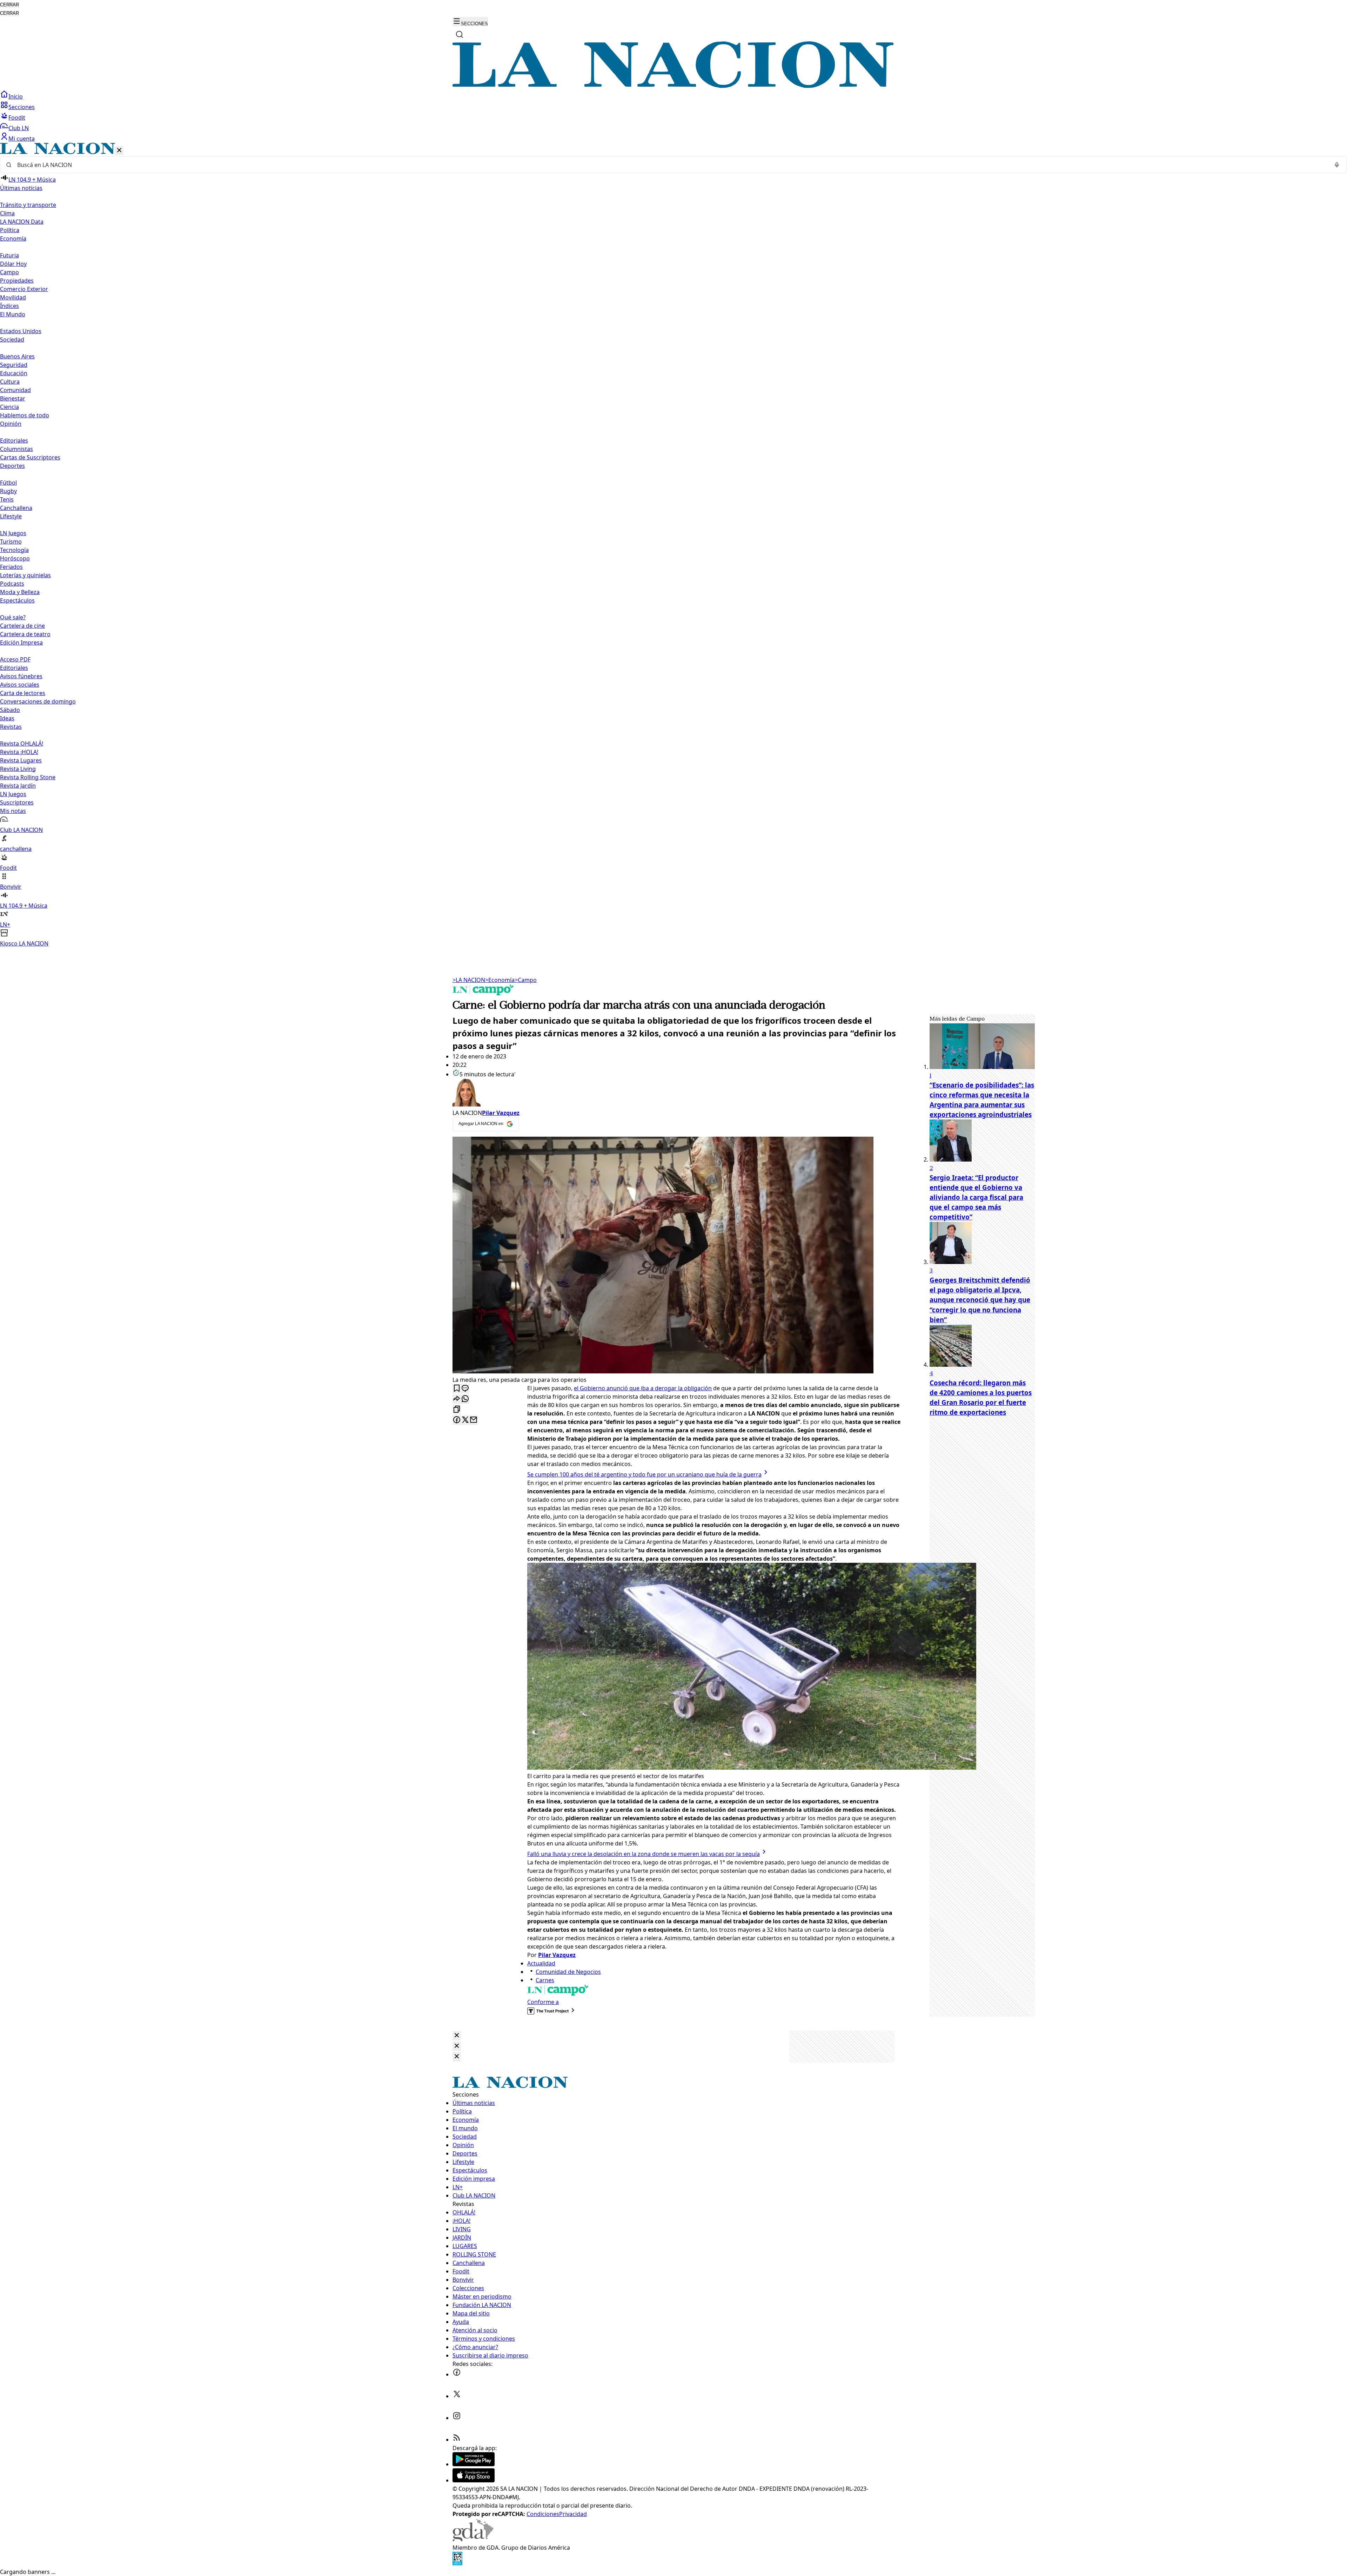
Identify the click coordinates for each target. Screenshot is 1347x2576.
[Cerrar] (119, 151)
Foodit (17, 117)
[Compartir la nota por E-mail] (474, 1420)
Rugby (8, 491)
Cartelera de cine (22, 626)
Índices (9, 306)
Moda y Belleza (20, 592)
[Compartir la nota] (457, 1399)
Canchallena (16, 508)
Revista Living (18, 769)
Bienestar (13, 398)
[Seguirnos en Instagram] (457, 2418)
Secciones (22, 107)
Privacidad (573, 2514)
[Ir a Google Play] (474, 2464)
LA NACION (469, 980)
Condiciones (543, 2514)
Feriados (11, 567)
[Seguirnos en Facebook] (457, 2374)
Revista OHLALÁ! (22, 744)
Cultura (10, 382)
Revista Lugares (21, 760)
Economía (500, 980)
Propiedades (17, 281)
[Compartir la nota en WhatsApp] (465, 1399)
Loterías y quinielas (25, 575)
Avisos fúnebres (21, 676)
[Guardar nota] (457, 1389)
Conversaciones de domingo (38, 701)
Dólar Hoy (13, 264)
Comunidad (15, 390)
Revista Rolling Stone (28, 777)
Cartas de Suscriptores (30, 457)
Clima (7, 213)
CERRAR (9, 5)
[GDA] (473, 2539)
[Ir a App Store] (474, 2480)
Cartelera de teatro (25, 634)
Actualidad (541, 1963)
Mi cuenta (22, 139)
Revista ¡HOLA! (19, 752)
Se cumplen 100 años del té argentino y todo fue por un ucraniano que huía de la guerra (644, 1474)
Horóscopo (15, 558)
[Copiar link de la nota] (457, 1410)
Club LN (19, 128)
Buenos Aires (17, 356)
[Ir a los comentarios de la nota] (465, 1389)
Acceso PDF (15, 659)
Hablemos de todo (25, 415)
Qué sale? (13, 617)
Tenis (7, 499)
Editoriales (14, 440)
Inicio (16, 96)
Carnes (545, 1980)
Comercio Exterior (24, 289)
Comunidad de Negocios (568, 1972)
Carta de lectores (23, 693)
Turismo (11, 542)
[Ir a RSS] (457, 2440)
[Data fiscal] (457, 2563)
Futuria (9, 255)
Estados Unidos (21, 331)
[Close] (457, 2036)
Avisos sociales (20, 685)
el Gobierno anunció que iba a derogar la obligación (643, 1388)
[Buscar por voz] (1337, 165)
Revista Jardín (18, 786)
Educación (14, 373)
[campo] (483, 993)
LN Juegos (13, 533)
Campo (9, 272)
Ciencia (9, 407)
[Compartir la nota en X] (465, 1420)
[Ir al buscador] (460, 34)
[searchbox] (671, 165)
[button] (673, 545)
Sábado (10, 710)
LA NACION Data (22, 222)
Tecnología (14, 550)
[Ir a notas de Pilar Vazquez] (677, 1094)
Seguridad (14, 365)
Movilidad (13, 297)
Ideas (7, 718)
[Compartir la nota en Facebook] (457, 1420)
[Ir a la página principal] (673, 86)
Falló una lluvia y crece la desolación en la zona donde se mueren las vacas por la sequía (644, 1854)
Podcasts (12, 584)
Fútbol (8, 483)
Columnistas (16, 449)
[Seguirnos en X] (457, 2396)
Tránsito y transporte (28, 205)
